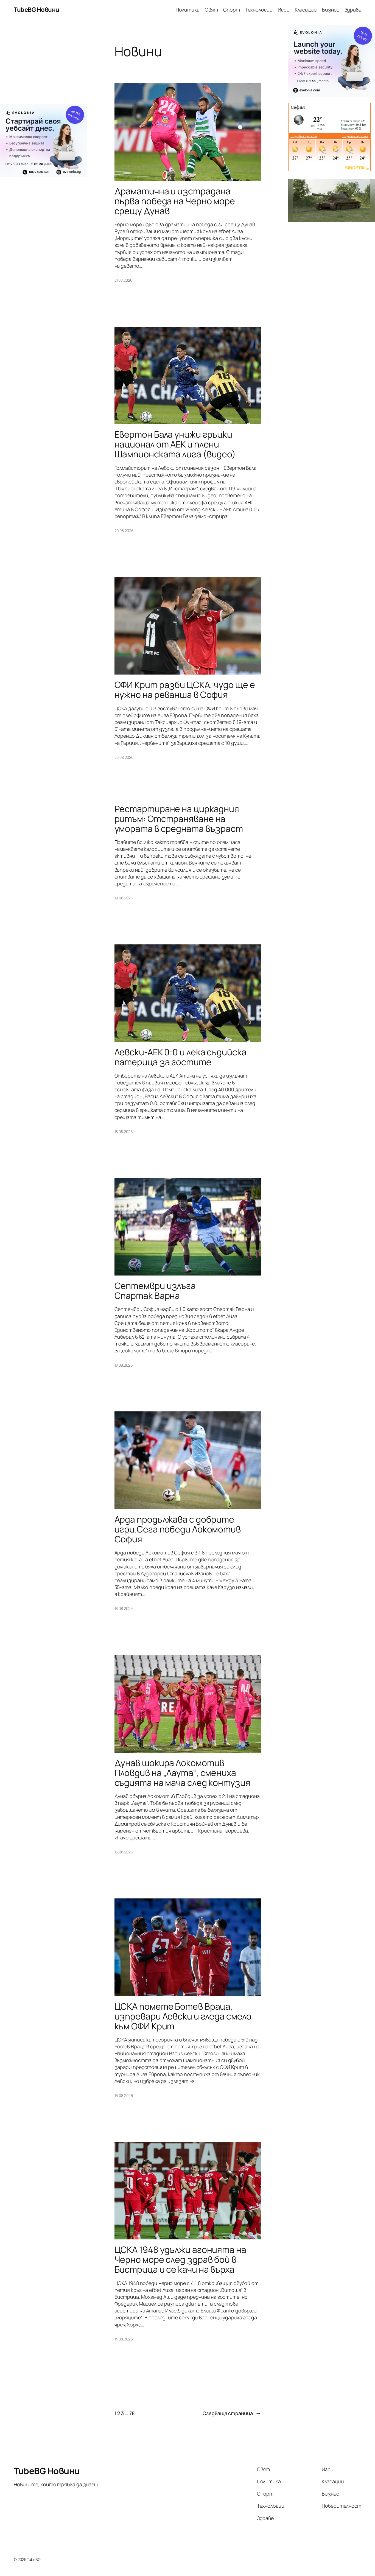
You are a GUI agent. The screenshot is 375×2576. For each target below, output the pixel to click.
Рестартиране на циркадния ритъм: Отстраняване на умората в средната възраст (179, 819)
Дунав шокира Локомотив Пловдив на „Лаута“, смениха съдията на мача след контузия (182, 1773)
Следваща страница (232, 2413)
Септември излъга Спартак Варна (155, 1291)
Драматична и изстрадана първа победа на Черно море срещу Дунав (175, 201)
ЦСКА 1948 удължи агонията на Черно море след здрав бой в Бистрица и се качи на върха (180, 2259)
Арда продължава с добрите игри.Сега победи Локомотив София (178, 1529)
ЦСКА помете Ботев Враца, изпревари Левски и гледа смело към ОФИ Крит (183, 2016)
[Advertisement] (44, 64)
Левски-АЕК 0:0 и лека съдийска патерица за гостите (180, 1057)
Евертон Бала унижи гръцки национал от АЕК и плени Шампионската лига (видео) (175, 444)
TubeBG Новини (37, 10)
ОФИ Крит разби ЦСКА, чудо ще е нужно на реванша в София (185, 690)
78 (132, 2413)
